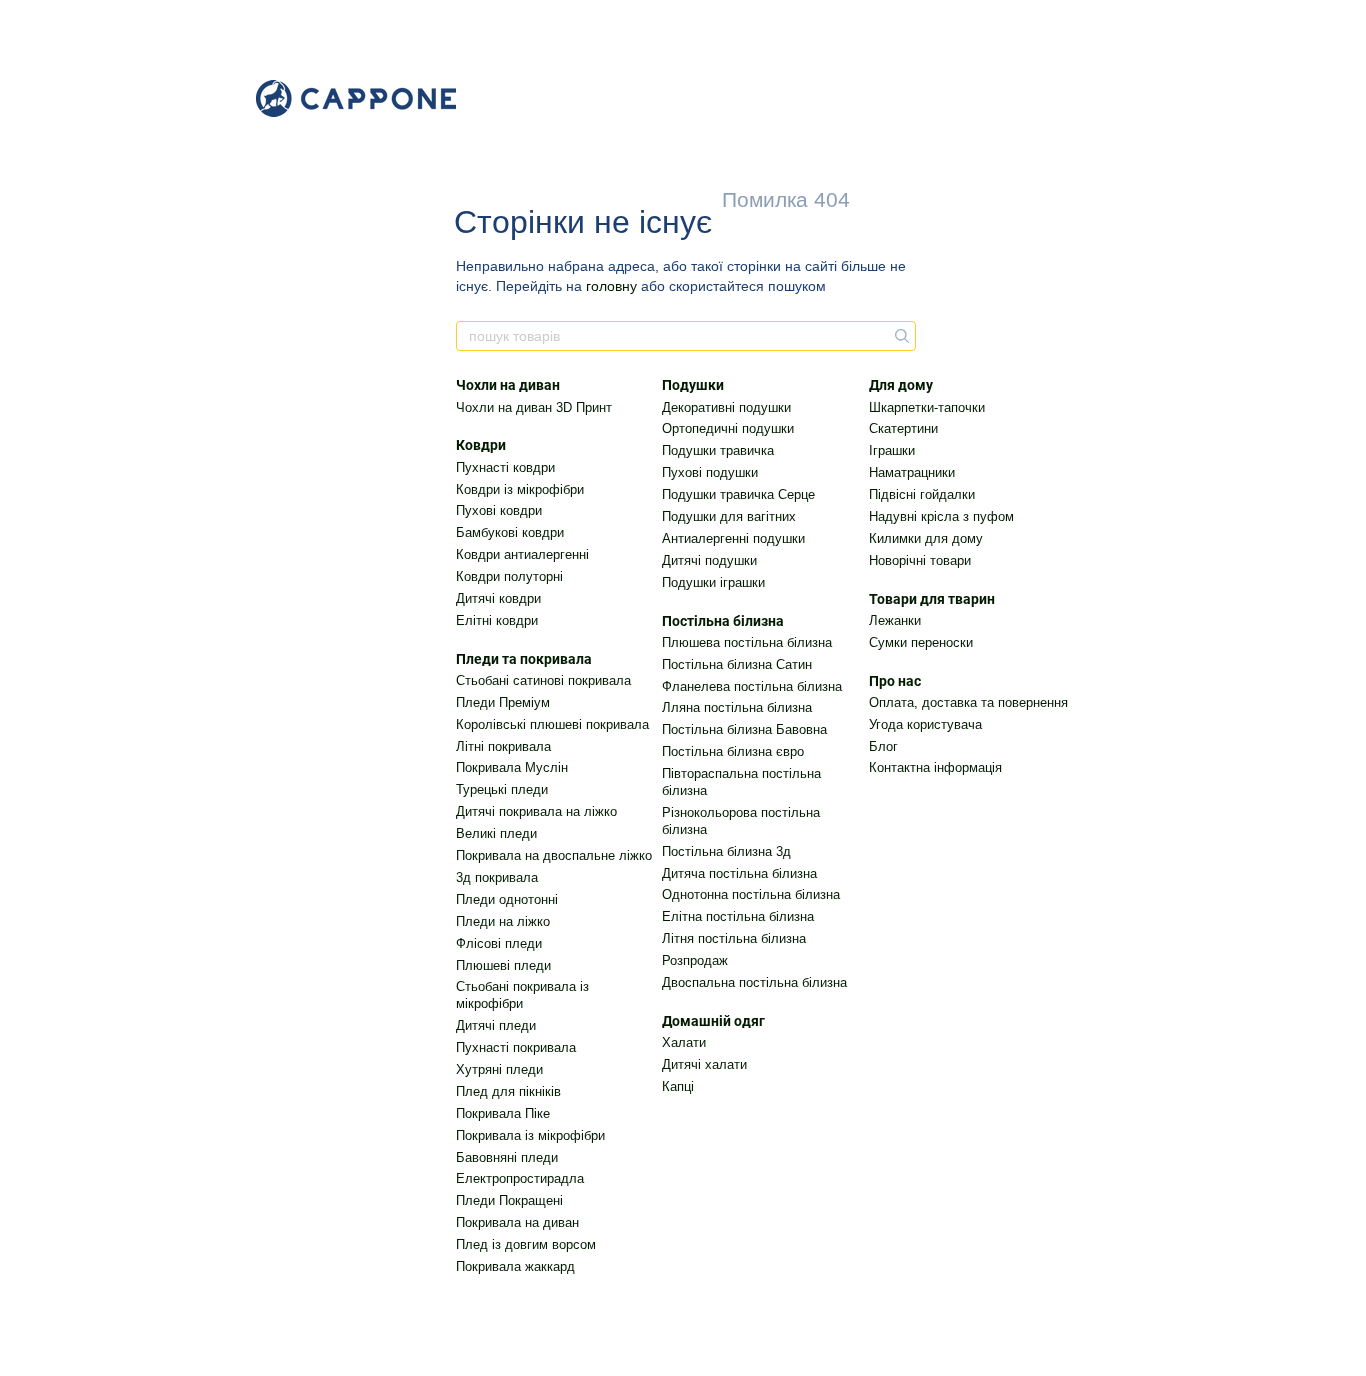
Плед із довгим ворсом (526, 1244)
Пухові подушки (710, 472)
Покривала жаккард (515, 1266)
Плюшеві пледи (503, 965)
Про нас (895, 681)
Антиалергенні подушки (733, 538)
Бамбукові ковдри (510, 532)
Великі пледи (496, 833)
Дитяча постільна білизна (739, 873)
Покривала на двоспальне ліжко (554, 855)
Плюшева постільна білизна (747, 642)
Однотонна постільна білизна (751, 894)
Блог (883, 746)
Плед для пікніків (508, 1091)
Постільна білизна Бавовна (744, 729)
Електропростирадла (520, 1178)
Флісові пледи (499, 943)
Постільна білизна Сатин (737, 664)
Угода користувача (925, 724)
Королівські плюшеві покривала (552, 724)
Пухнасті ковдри (505, 467)
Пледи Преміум (503, 702)
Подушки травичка (718, 450)
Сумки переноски (921, 642)
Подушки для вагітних (729, 516)
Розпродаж (695, 960)
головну (611, 286)
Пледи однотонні (507, 899)
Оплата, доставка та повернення (968, 702)
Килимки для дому (926, 538)
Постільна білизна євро (733, 751)
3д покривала (497, 877)
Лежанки (895, 620)
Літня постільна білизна (734, 938)
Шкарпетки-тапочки (927, 407)
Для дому (901, 385)
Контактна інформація (935, 767)
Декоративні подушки (726, 407)
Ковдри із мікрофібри (520, 489)
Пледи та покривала (524, 659)
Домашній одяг (713, 1021)
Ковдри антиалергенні (522, 554)
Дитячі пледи (496, 1025)
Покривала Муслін (512, 767)
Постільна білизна (723, 621)
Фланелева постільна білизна (752, 686)
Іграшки (892, 450)
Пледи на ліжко (503, 921)
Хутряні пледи (499, 1069)
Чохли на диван (508, 385)
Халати (684, 1042)
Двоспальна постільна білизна (754, 982)
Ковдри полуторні (509, 576)
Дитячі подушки (709, 560)
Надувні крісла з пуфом (941, 516)
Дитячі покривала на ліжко (536, 811)
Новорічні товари (920, 560)
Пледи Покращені (509, 1200)
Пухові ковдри (499, 510)
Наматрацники (912, 472)
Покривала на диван (517, 1222)
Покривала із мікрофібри (530, 1135)
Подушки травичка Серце (738, 494)
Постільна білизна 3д (726, 851)
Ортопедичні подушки (728, 428)
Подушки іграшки (713, 582)
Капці (678, 1086)
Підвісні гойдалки (922, 494)
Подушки (693, 385)
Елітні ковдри (497, 620)
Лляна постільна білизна (737, 707)
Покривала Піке (503, 1113)
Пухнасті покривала (516, 1047)
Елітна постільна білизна (738, 916)
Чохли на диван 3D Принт (534, 407)
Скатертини (903, 428)
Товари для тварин (932, 599)
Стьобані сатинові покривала (543, 680)
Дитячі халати (704, 1064)
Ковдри (481, 445)
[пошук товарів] (900, 336)
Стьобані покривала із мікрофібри (522, 995)
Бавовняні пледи (507, 1157)
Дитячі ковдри (498, 598)
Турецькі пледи (502, 789)
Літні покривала (503, 746)
